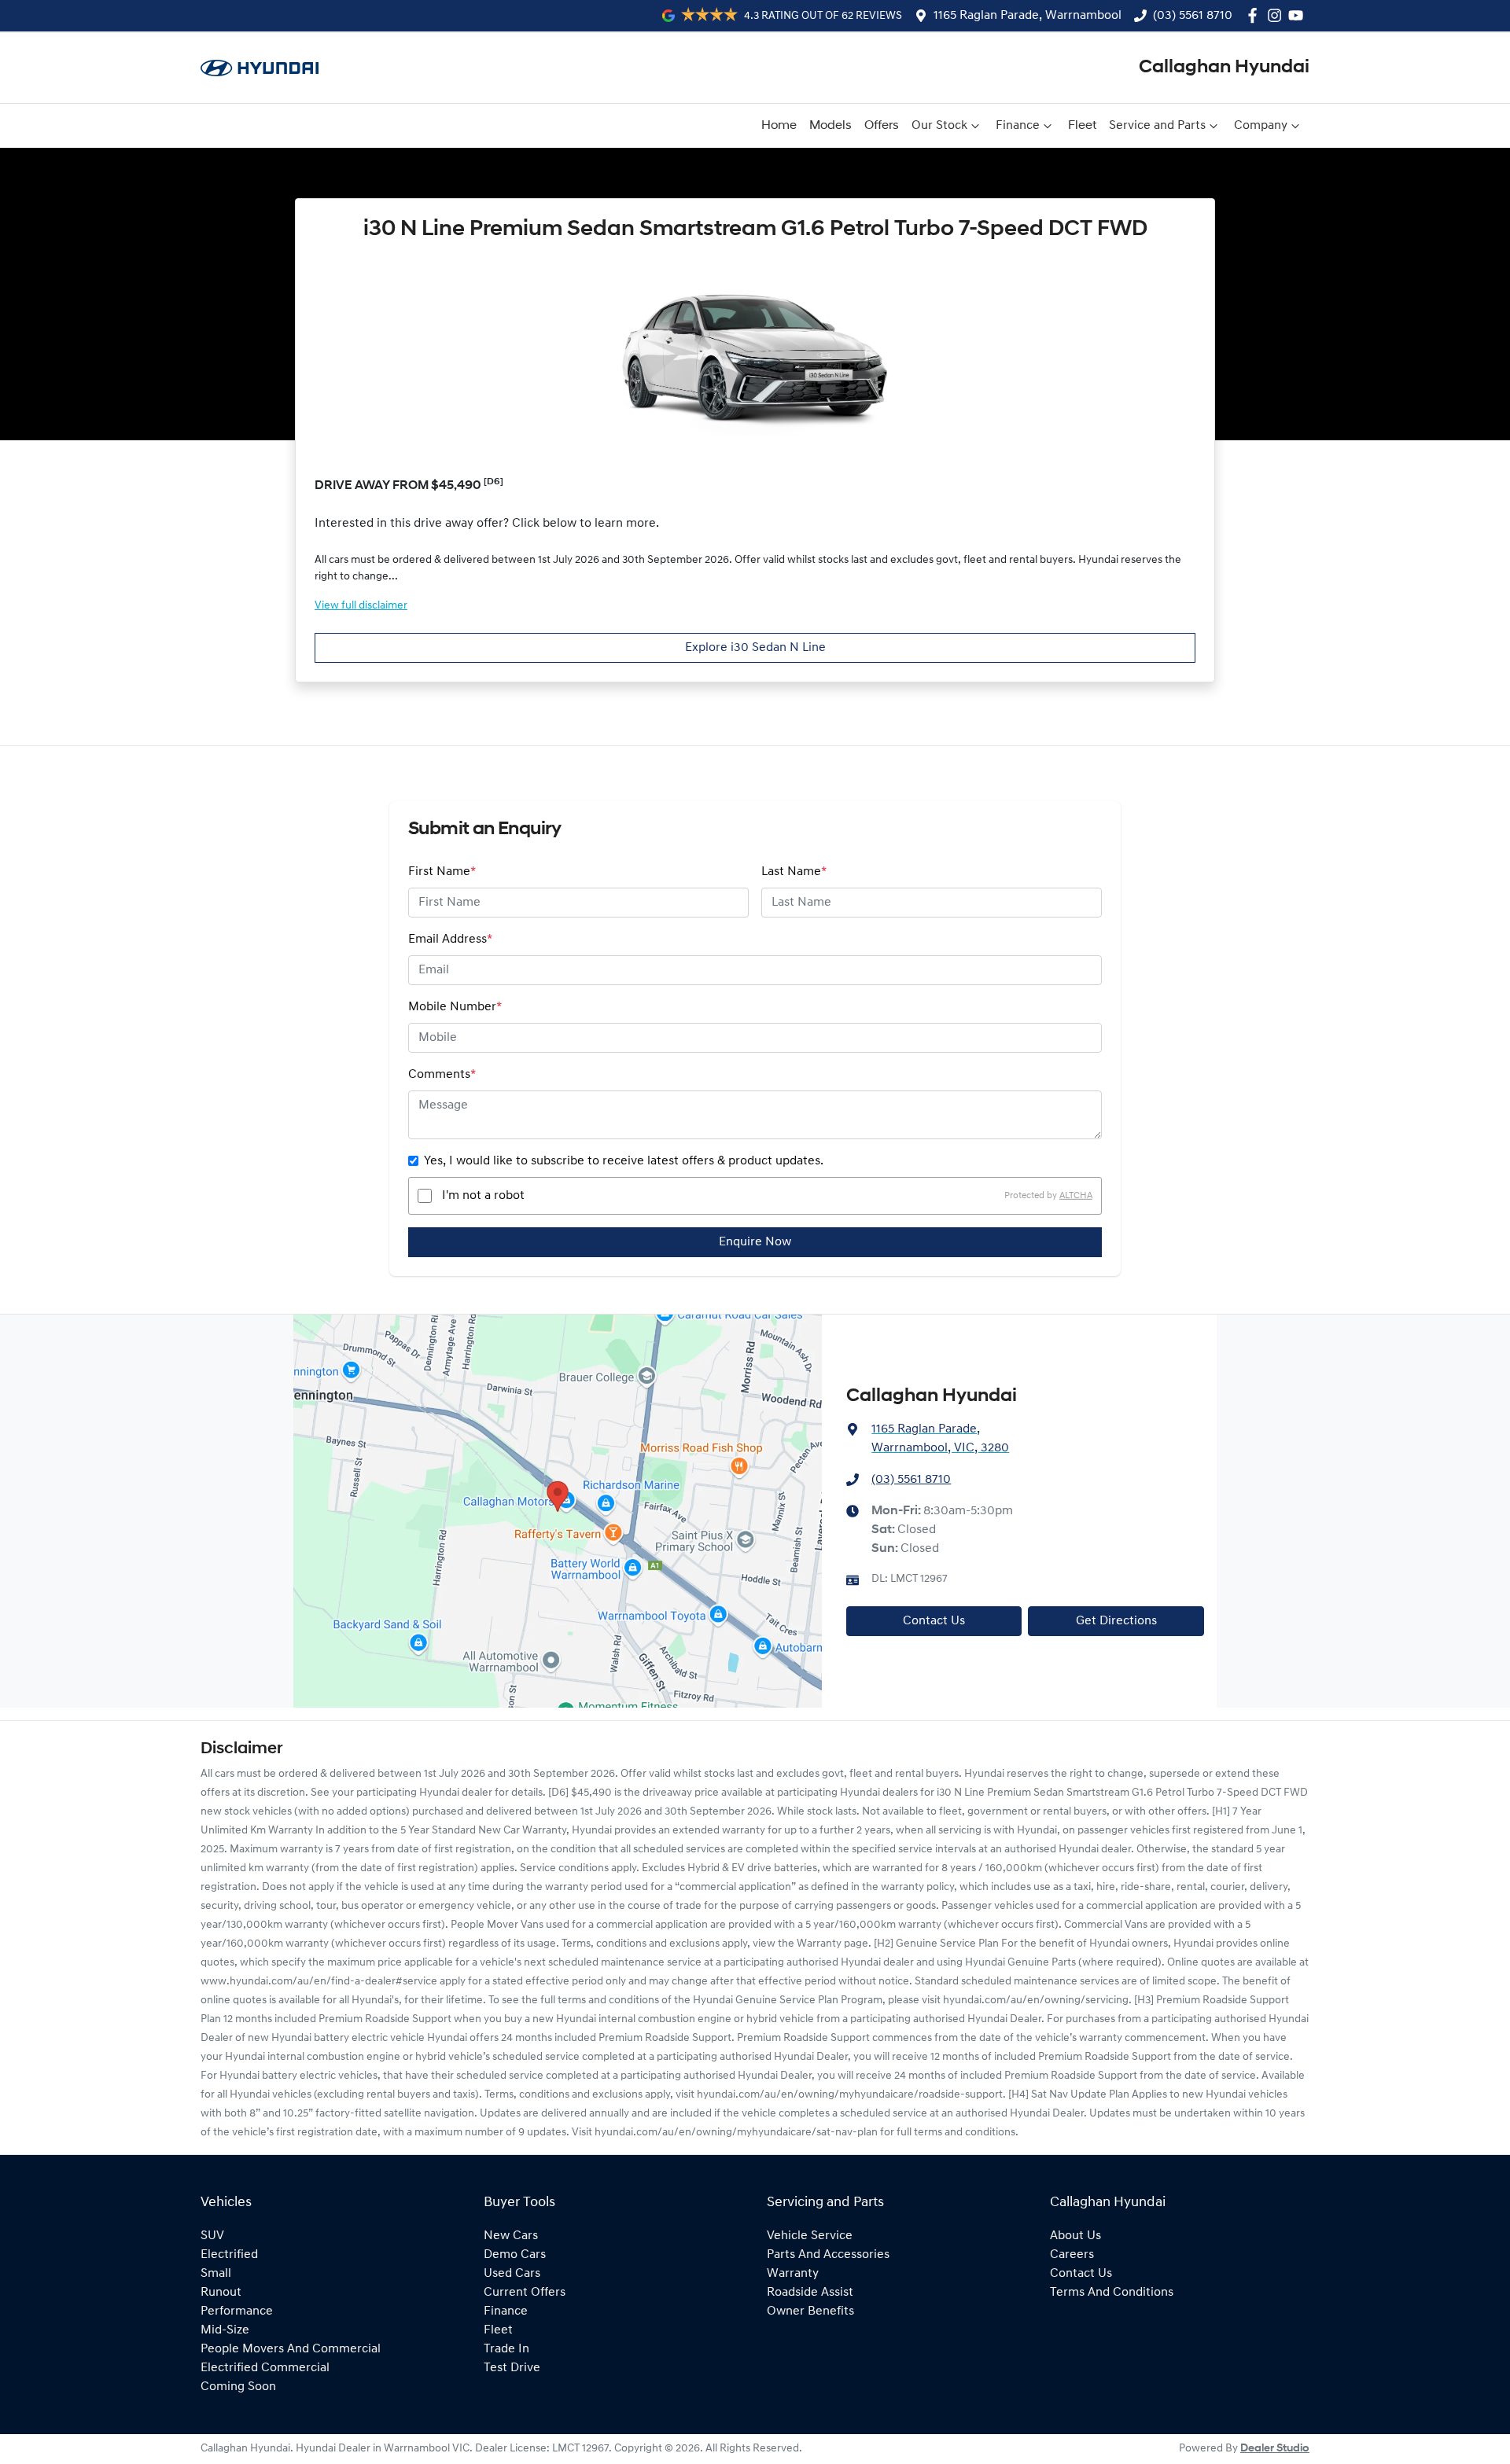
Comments (442, 1075)
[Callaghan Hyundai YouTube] (1299, 15)
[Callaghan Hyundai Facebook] (1256, 15)
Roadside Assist (810, 2293)
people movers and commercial (291, 2349)
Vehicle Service (810, 2236)
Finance (1018, 126)
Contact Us (934, 1621)
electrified (229, 2255)
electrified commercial (265, 2368)
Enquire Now (755, 1242)
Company (1261, 126)
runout (221, 2293)
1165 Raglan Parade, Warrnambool (1028, 16)
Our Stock (939, 126)
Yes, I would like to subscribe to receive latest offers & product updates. (624, 1161)
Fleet (1082, 126)
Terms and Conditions (1112, 2293)
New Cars (511, 2236)
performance (237, 2311)
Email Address (450, 940)
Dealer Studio (1275, 2449)
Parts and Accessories (828, 2255)
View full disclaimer (361, 606)
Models (830, 126)
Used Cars (512, 2274)
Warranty (793, 2274)
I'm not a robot (483, 1196)
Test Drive (512, 2368)
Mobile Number (455, 1007)
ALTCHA (1076, 1196)
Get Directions (1116, 1621)
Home (779, 126)
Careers (1072, 2255)
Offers (882, 126)
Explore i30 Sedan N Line (755, 648)
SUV (212, 2236)
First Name (442, 872)
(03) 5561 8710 (1193, 16)
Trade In (506, 2349)
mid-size (225, 2330)
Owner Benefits (810, 2311)
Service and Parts (1157, 126)
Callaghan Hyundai (1224, 68)
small (216, 2274)
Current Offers (525, 2293)
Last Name (794, 872)
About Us (1075, 2236)
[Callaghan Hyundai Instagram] (1278, 15)
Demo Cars (515, 2255)
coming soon (238, 2387)
